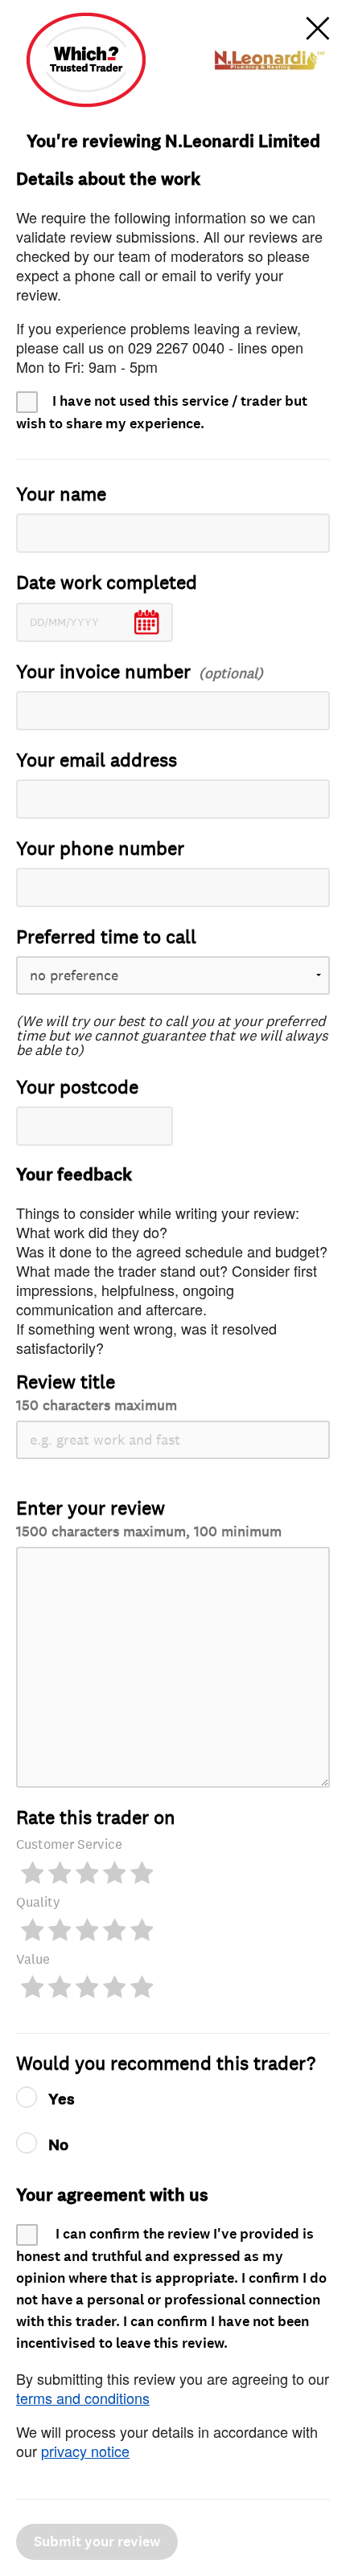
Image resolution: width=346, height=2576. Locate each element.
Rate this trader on (96, 1818)
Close (318, 28)
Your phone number (100, 849)
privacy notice (85, 2451)
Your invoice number (103, 672)
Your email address (97, 761)
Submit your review (97, 2542)
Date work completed (107, 583)
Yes (62, 2100)
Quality (38, 1902)
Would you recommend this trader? (166, 2064)
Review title (97, 1392)
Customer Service (69, 1844)
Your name (61, 495)
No (58, 2145)
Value (33, 1959)
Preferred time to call (106, 937)
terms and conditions (83, 2398)
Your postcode (77, 1088)
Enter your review (149, 1518)
